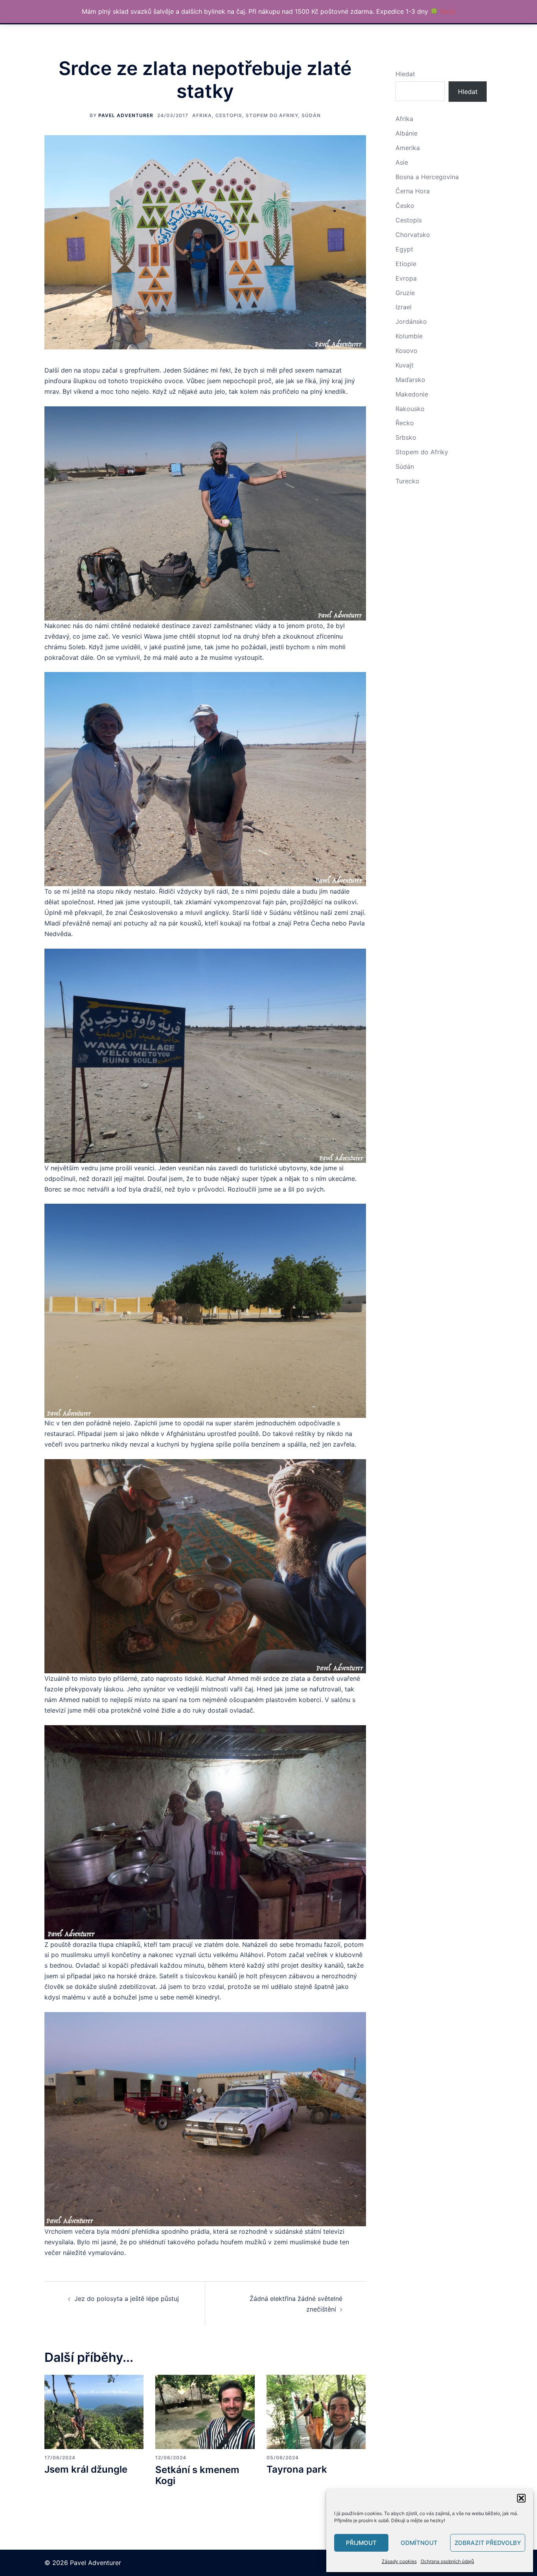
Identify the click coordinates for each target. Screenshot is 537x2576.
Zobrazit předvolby (488, 2543)
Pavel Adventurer (126, 115)
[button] (521, 2498)
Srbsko (406, 437)
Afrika (202, 115)
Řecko (405, 423)
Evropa (406, 278)
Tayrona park (297, 2469)
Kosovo (406, 351)
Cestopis (229, 115)
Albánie (406, 133)
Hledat (405, 74)
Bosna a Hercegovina (427, 177)
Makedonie (412, 394)
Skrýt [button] (448, 11)
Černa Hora (413, 191)
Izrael (404, 307)
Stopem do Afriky (272, 115)
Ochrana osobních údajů (447, 2561)
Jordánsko (411, 321)
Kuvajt (405, 365)
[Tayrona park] (316, 2411)
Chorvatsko (413, 235)
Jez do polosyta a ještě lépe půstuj (127, 2299)
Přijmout (361, 2543)
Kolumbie (409, 336)
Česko (405, 206)
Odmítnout (419, 2543)
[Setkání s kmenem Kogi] (205, 2411)
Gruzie (405, 293)
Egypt (404, 249)
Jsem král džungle (86, 2469)
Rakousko (410, 409)
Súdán (311, 115)
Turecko (407, 481)
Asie (402, 162)
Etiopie (406, 264)
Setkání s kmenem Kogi (197, 2475)
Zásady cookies (399, 2561)
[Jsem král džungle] (94, 2411)
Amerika (408, 148)
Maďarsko (410, 380)
